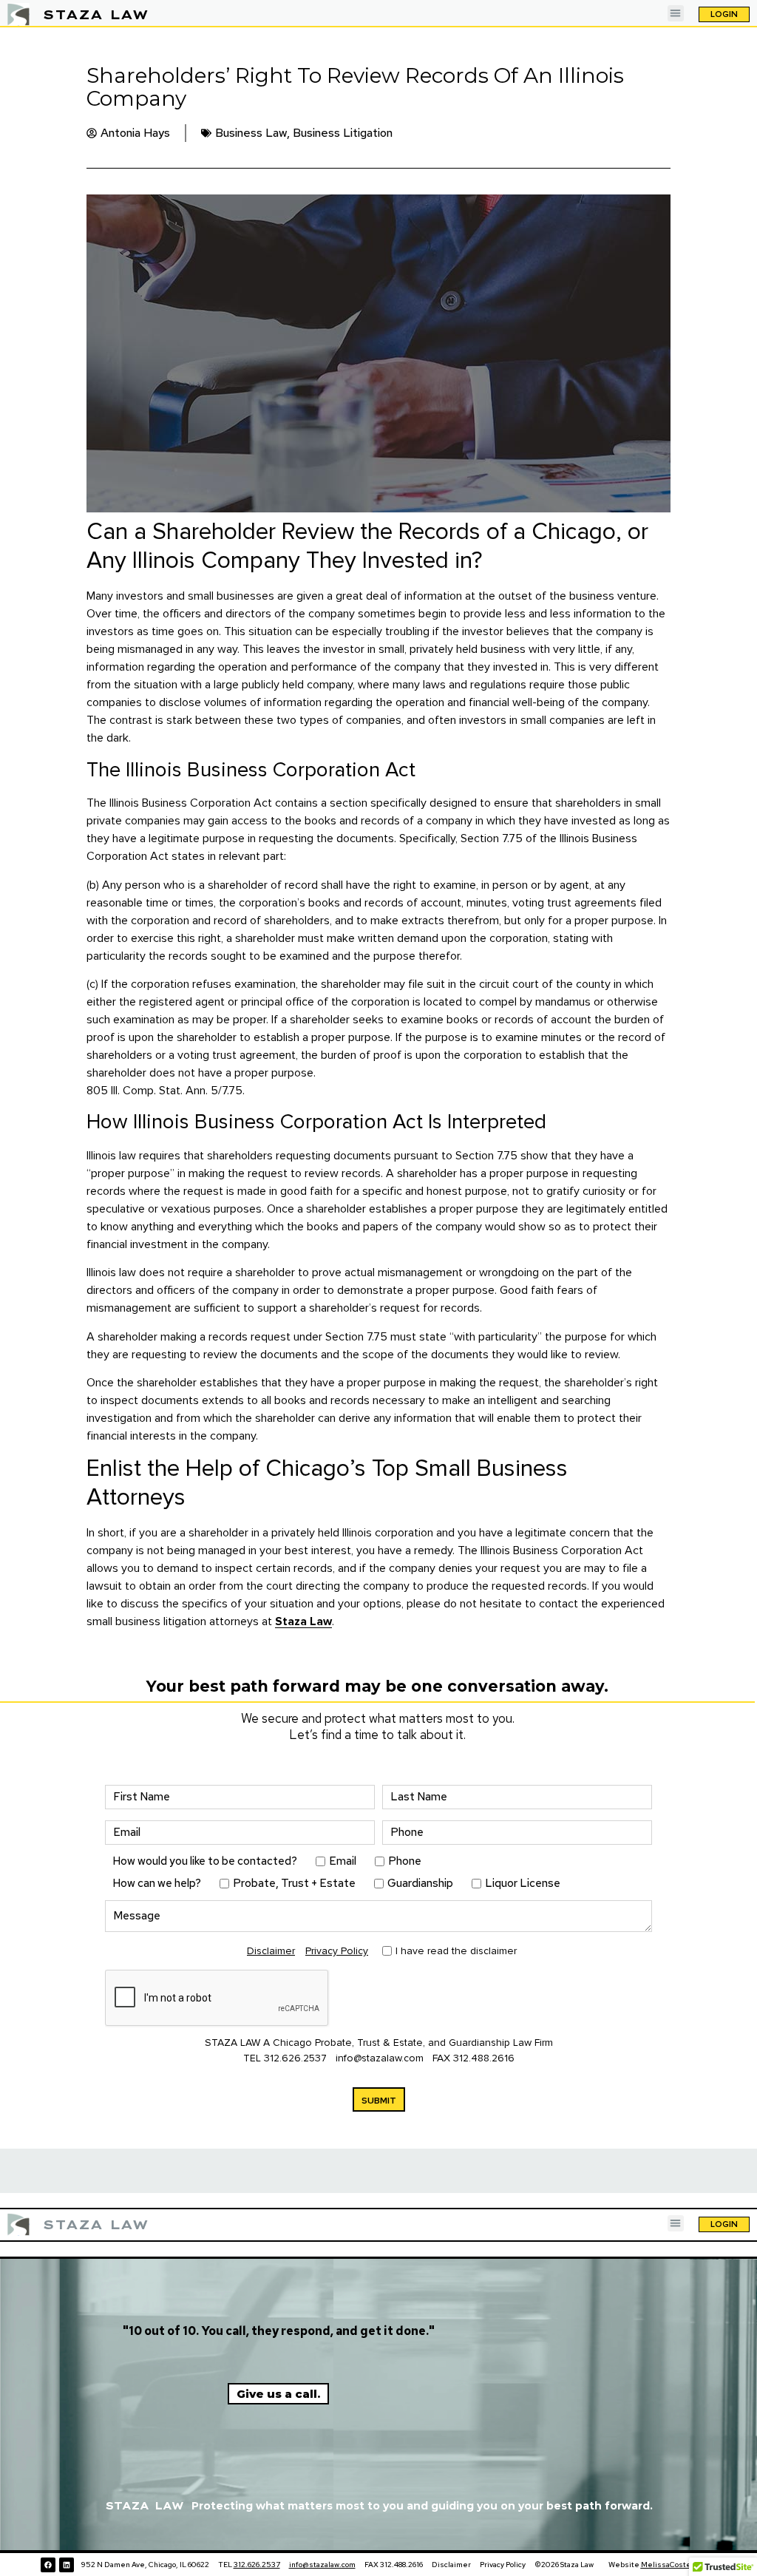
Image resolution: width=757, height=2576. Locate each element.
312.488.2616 (484, 2058)
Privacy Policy (337, 1951)
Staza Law (303, 1621)
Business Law (251, 133)
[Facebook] (48, 2565)
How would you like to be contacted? (205, 1861)
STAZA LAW (96, 14)
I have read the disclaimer (456, 1950)
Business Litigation (343, 133)
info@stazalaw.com (381, 2058)
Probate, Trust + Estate (294, 1884)
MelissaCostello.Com (679, 2565)
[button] (676, 14)
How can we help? (157, 1884)
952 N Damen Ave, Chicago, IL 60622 (146, 2565)
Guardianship (420, 1884)
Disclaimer (271, 1951)
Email (343, 1861)
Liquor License (523, 1884)
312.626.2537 (295, 2058)
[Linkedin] (67, 2565)
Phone (405, 1861)
